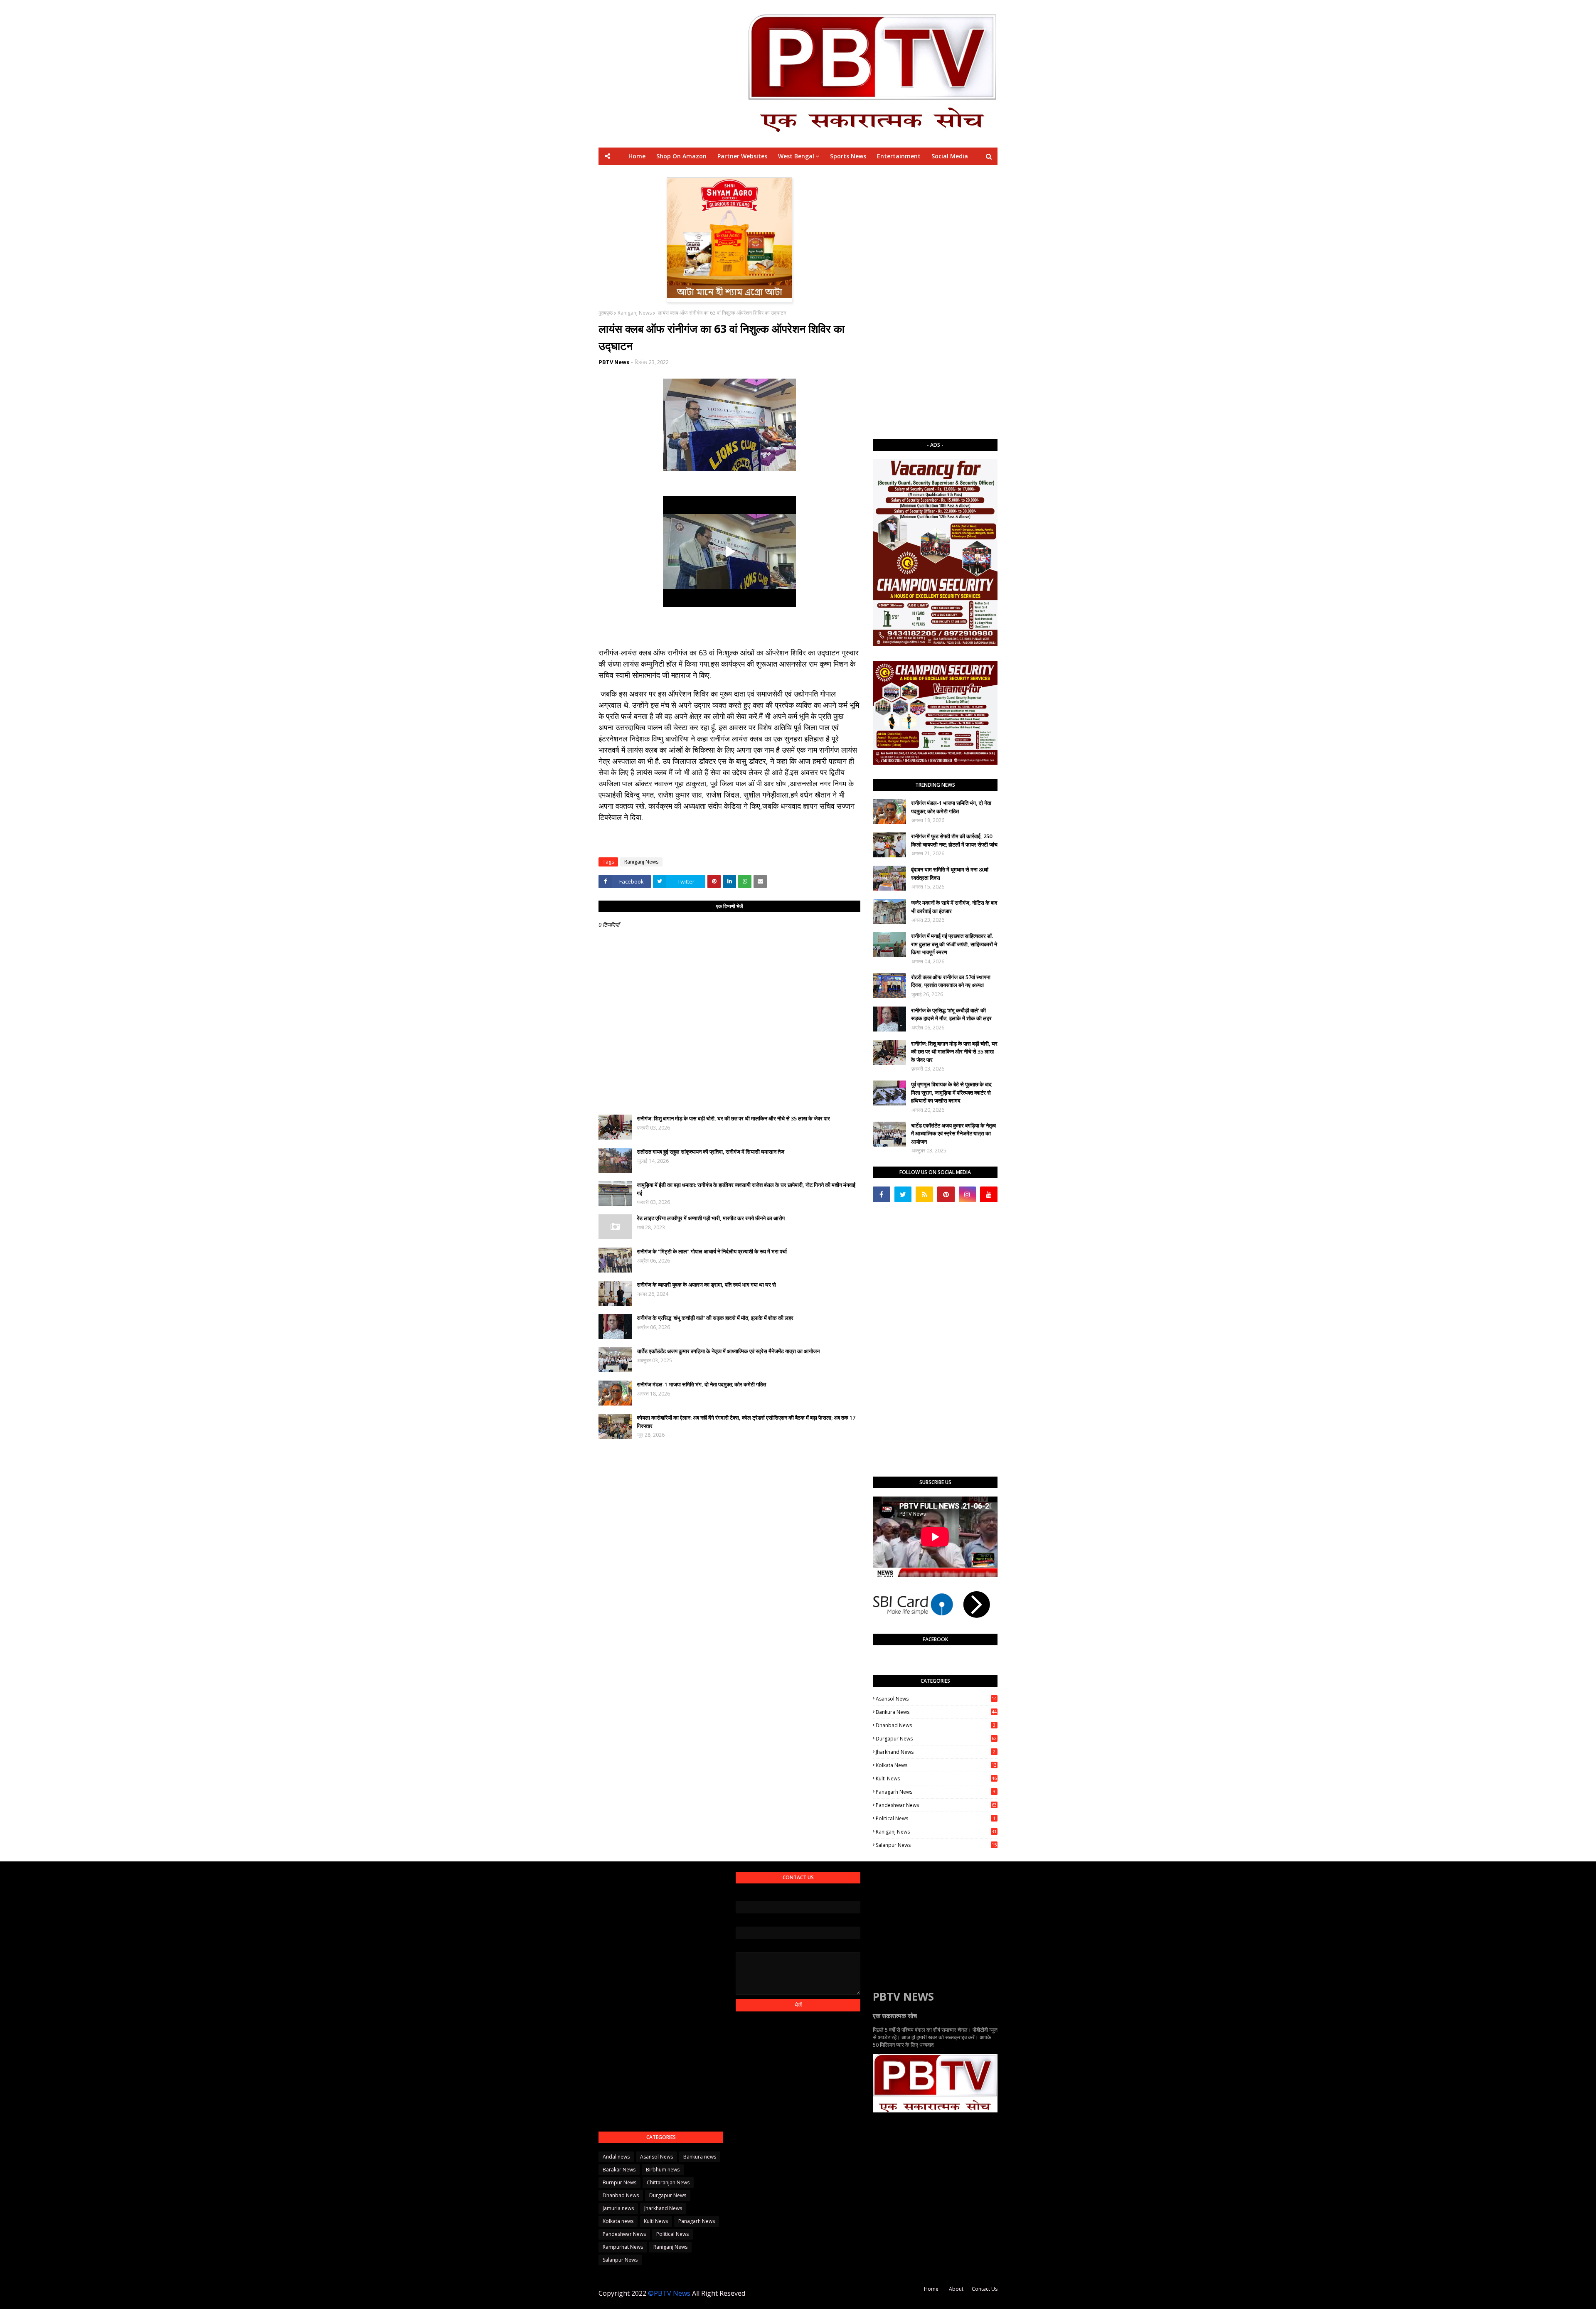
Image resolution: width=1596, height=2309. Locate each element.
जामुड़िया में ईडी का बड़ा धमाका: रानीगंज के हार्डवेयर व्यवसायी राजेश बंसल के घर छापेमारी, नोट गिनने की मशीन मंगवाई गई (746, 1189)
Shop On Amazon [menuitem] (681, 156)
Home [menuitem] (637, 156)
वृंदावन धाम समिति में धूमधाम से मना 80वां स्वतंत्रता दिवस (950, 874)
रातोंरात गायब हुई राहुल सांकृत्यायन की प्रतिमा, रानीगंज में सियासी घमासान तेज (711, 1152)
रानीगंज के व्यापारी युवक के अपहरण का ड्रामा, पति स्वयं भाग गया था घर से (706, 1285)
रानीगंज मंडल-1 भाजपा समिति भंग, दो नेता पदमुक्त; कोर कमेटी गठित (701, 1384)
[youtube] (989, 1194)
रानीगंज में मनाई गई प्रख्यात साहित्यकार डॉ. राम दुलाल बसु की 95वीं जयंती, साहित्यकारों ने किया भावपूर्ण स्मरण (954, 944)
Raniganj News (635, 313)
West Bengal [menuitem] (796, 156)
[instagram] (968, 1194)
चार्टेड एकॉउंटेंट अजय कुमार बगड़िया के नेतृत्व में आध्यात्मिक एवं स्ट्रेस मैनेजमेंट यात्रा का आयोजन (728, 1351)
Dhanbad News (936, 1725)
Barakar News (619, 2170)
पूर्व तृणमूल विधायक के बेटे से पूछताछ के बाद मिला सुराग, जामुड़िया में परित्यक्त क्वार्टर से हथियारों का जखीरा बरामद (951, 1092)
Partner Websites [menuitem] (742, 156)
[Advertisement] (935, 302)
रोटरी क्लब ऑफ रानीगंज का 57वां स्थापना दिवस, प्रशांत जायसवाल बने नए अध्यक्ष (951, 981)
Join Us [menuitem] (918, 174)
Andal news (616, 2157)
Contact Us (985, 2289)
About (956, 2289)
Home (931, 2289)
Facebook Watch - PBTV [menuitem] (777, 174)
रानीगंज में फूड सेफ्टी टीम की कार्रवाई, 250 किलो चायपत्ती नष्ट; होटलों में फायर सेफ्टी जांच (954, 840)
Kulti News (936, 1779)
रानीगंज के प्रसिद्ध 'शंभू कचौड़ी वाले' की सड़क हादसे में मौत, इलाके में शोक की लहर (715, 1318)
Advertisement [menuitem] (876, 174)
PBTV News (614, 362)
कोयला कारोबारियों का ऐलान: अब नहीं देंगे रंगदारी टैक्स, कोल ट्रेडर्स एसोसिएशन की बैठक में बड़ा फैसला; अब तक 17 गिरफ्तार (746, 1422)
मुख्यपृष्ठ (606, 313)
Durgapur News (936, 1739)
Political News (936, 1818)
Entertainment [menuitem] (899, 156)
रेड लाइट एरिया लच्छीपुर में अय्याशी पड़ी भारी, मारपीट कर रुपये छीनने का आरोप (711, 1218)
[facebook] (882, 1194)
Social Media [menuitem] (950, 156)
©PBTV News (669, 2293)
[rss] (924, 1194)
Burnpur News (619, 2182)
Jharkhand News (936, 1752)
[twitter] (903, 1194)
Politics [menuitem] (833, 174)
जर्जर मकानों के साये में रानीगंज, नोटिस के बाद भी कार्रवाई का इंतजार (954, 907)
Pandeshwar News (936, 1805)
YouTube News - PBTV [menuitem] (701, 174)
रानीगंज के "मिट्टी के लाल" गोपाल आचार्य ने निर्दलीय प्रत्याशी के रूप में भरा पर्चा (712, 1251)
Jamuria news (618, 2208)
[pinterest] (946, 1194)
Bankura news (936, 1712)
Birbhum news (663, 2170)
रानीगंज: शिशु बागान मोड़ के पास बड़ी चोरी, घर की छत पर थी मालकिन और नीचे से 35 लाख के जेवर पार (733, 1118)
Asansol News (936, 1699)
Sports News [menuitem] (848, 156)
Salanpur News (936, 1845)
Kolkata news (936, 1765)
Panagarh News (936, 1792)
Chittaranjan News (668, 2182)
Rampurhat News (623, 2247)
